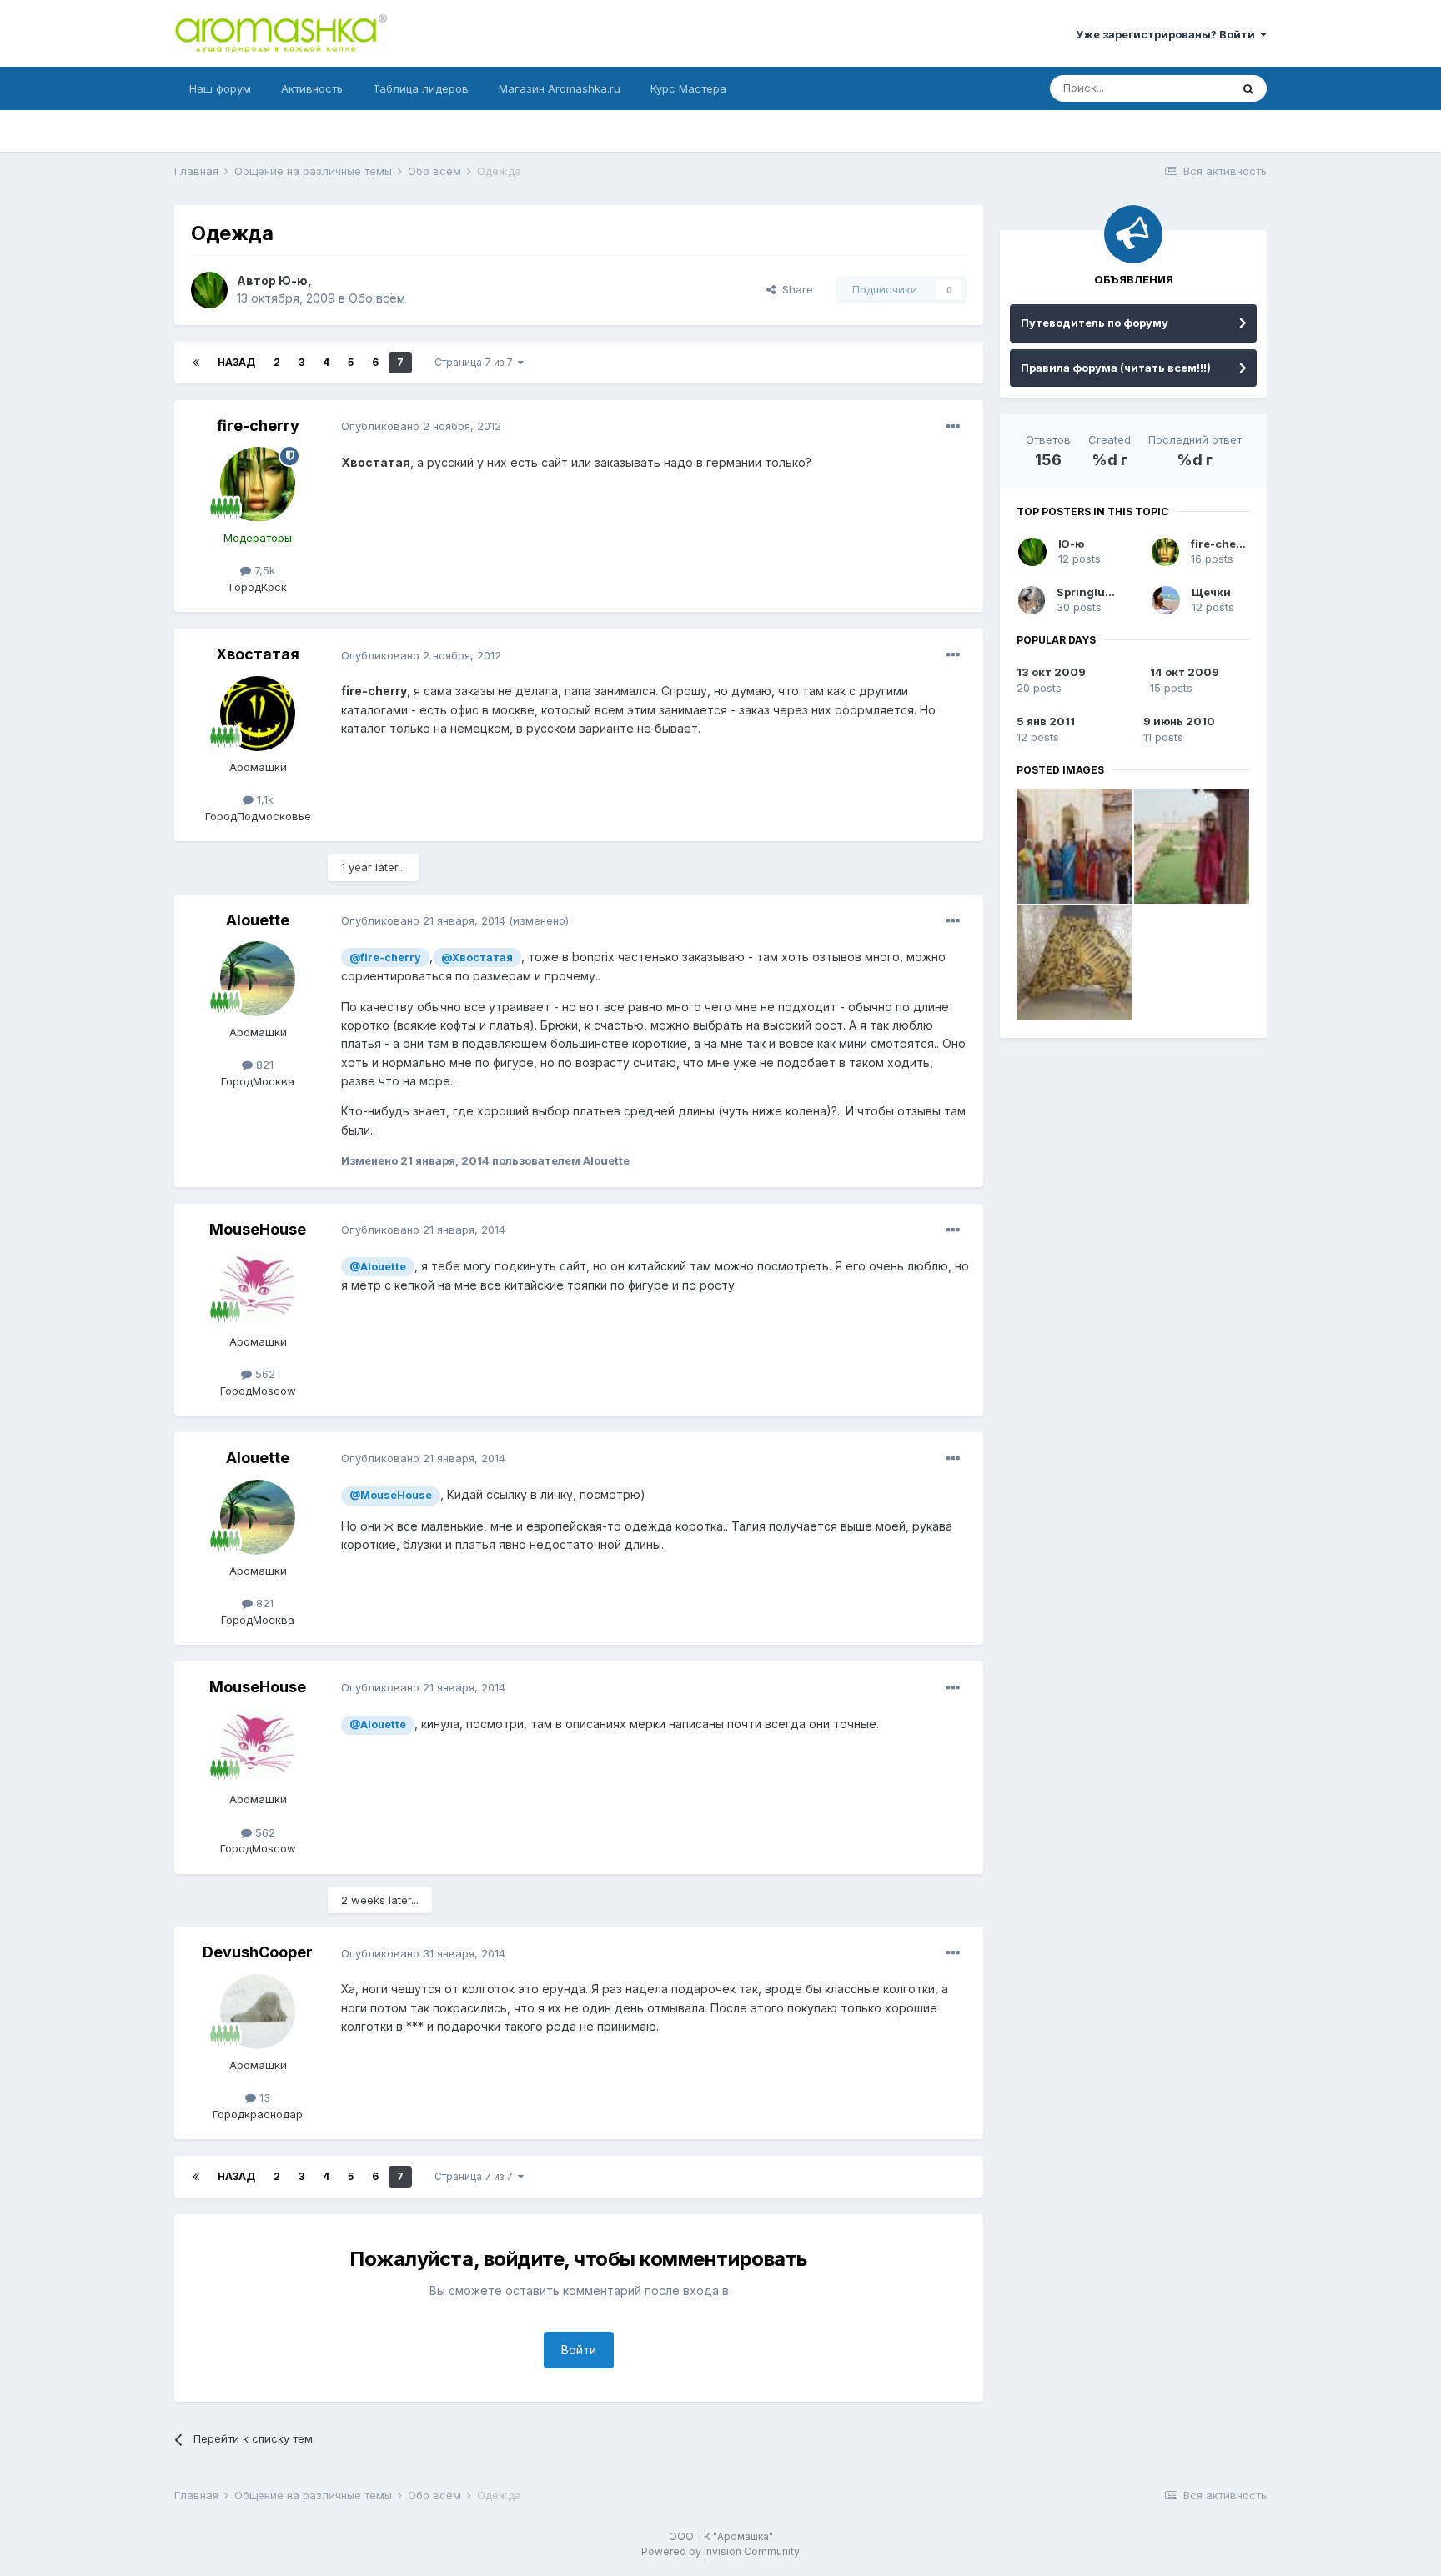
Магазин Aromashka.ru (560, 88)
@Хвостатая (477, 957)
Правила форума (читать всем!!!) (1116, 368)
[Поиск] (1248, 88)
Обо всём (377, 298)
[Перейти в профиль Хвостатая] (258, 714)
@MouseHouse (391, 1495)
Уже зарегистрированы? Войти (1168, 34)
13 (263, 2097)
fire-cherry (258, 426)
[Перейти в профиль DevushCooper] (258, 2012)
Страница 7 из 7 (476, 362)
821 (263, 1065)
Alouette (258, 920)
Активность (312, 88)
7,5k (263, 570)
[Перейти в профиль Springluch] (1032, 600)
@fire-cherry (385, 957)
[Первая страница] (196, 363)
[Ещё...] (953, 427)
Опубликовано (421, 426)
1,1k (264, 799)
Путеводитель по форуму (1095, 323)
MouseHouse (258, 1229)
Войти (579, 2350)
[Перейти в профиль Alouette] (258, 979)
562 (264, 1374)
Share (794, 289)
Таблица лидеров (421, 88)
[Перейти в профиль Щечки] (1166, 600)
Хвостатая (258, 654)
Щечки (1211, 592)
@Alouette (378, 1267)
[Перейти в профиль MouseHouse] (258, 1288)
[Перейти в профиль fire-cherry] (258, 484)
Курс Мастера (688, 88)
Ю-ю (293, 281)
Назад (236, 362)
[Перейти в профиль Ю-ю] (209, 290)
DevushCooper (258, 1952)
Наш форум (220, 88)
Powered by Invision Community (720, 2551)
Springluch (1088, 592)
